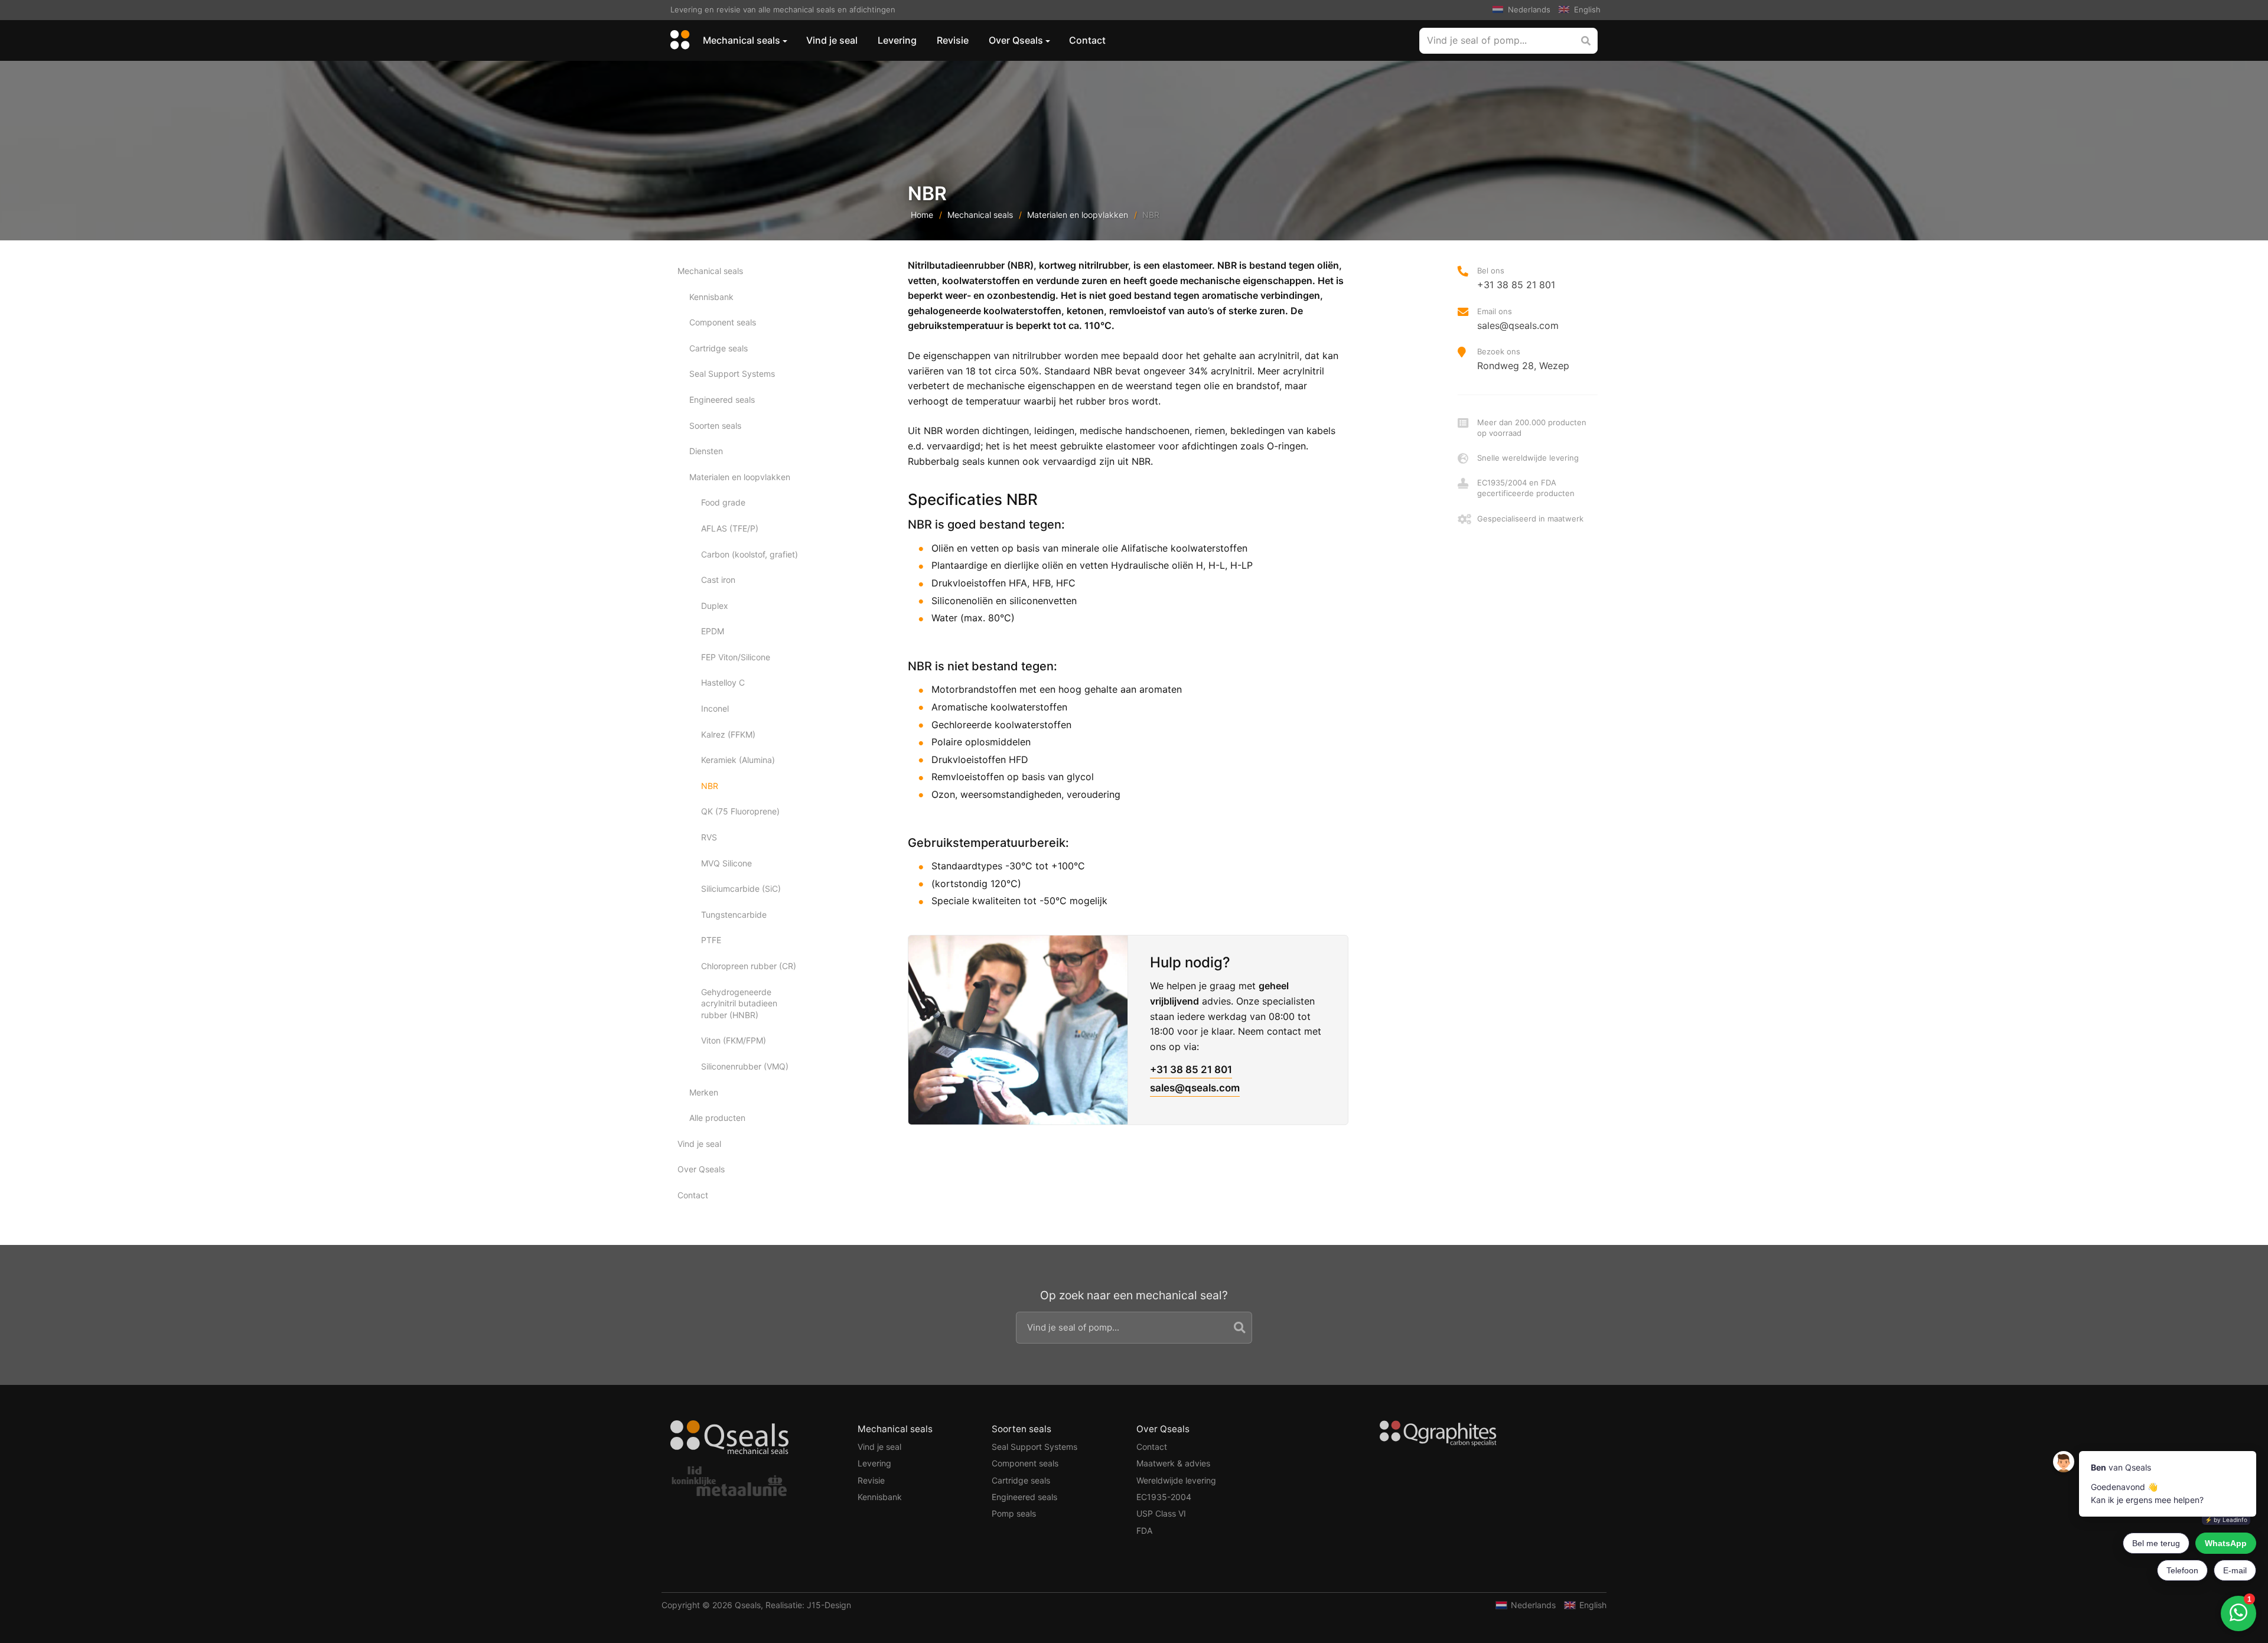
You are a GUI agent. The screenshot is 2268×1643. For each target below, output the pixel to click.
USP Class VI (1161, 1513)
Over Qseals (1016, 40)
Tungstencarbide (734, 915)
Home (922, 215)
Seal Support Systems (732, 374)
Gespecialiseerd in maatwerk (1530, 519)
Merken (704, 1092)
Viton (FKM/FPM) (734, 1040)
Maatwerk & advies (1173, 1463)
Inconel (715, 708)
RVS (709, 837)
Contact (1087, 40)
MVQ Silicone (726, 863)
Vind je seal (832, 40)
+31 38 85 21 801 (1191, 1070)
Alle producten (717, 1118)
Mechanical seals (742, 40)
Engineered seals (722, 400)
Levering (897, 40)
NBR (710, 786)
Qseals (748, 1605)
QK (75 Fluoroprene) (740, 811)
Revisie (953, 40)
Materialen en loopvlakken (1078, 215)
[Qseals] (678, 40)
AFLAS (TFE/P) (730, 528)
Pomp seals (1014, 1513)
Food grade (723, 502)
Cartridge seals (718, 348)
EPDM (713, 631)
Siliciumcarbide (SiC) (741, 889)
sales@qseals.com (1195, 1088)
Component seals (723, 322)
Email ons (1518, 319)
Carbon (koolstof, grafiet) (750, 554)
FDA (1144, 1530)
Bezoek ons (1523, 359)
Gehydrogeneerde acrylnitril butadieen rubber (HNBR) (739, 1003)
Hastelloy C (723, 682)
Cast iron (718, 580)
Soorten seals (715, 426)
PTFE (711, 940)
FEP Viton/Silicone (736, 657)
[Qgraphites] (1438, 1435)
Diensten (706, 451)
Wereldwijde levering (1176, 1480)
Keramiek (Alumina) (738, 760)
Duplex (715, 606)
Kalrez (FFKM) (728, 734)
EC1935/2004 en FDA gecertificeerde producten (1526, 488)
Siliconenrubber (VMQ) (745, 1066)
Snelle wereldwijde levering (1528, 458)
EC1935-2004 (1164, 1497)
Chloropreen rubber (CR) (749, 966)
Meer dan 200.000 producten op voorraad (1532, 428)
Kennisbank (711, 297)
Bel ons (1516, 278)
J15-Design (829, 1605)
